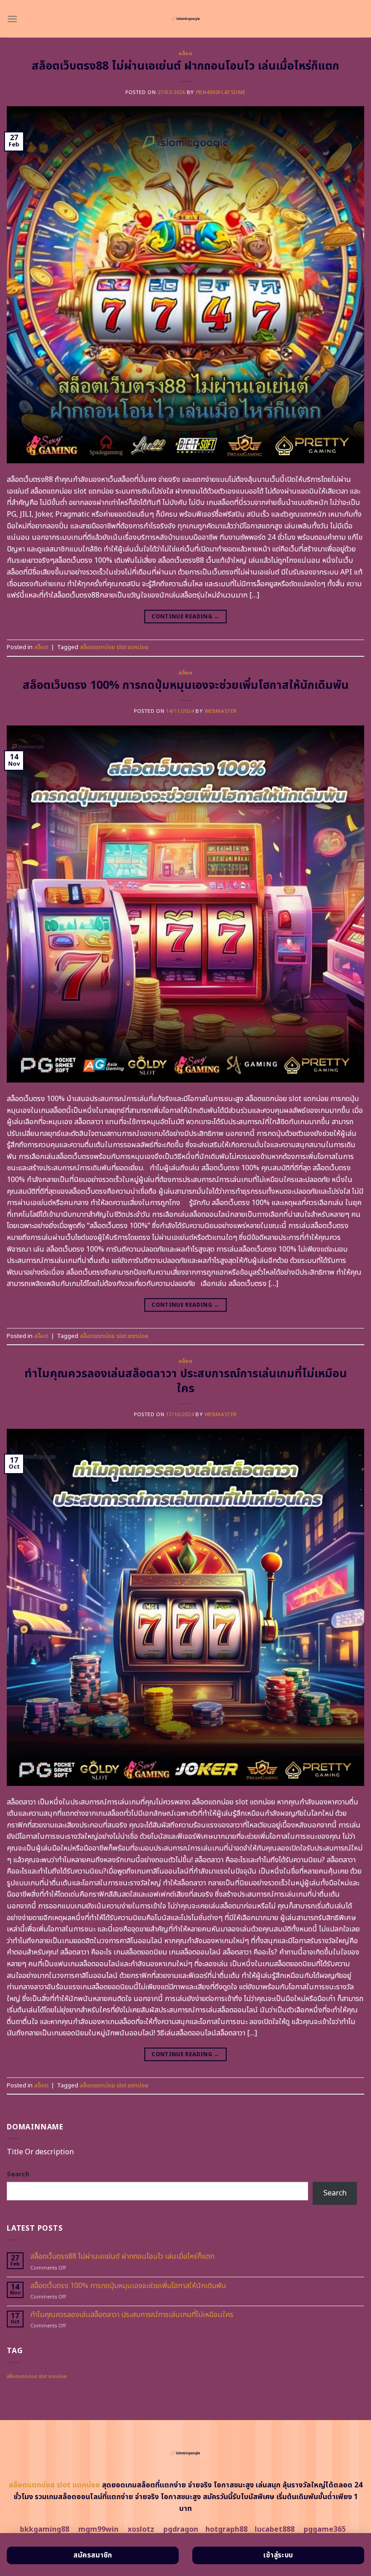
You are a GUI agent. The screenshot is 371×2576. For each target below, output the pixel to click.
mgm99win (98, 2529)
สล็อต (185, 54)
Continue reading (185, 617)
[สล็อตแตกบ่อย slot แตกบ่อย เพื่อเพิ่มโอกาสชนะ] (186, 19)
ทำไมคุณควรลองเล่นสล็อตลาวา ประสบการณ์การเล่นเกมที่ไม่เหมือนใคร (186, 1381)
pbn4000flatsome (221, 92)
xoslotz (141, 2529)
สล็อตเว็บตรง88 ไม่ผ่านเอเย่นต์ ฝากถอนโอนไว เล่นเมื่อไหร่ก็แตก (185, 66)
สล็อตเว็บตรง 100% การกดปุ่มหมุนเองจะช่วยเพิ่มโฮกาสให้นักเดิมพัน (186, 685)
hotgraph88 (226, 2529)
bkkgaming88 (45, 2529)
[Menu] (12, 19)
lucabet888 (275, 2529)
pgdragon (181, 2529)
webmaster (221, 711)
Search (18, 2174)
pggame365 (325, 2529)
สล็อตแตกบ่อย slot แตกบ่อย (114, 647)
